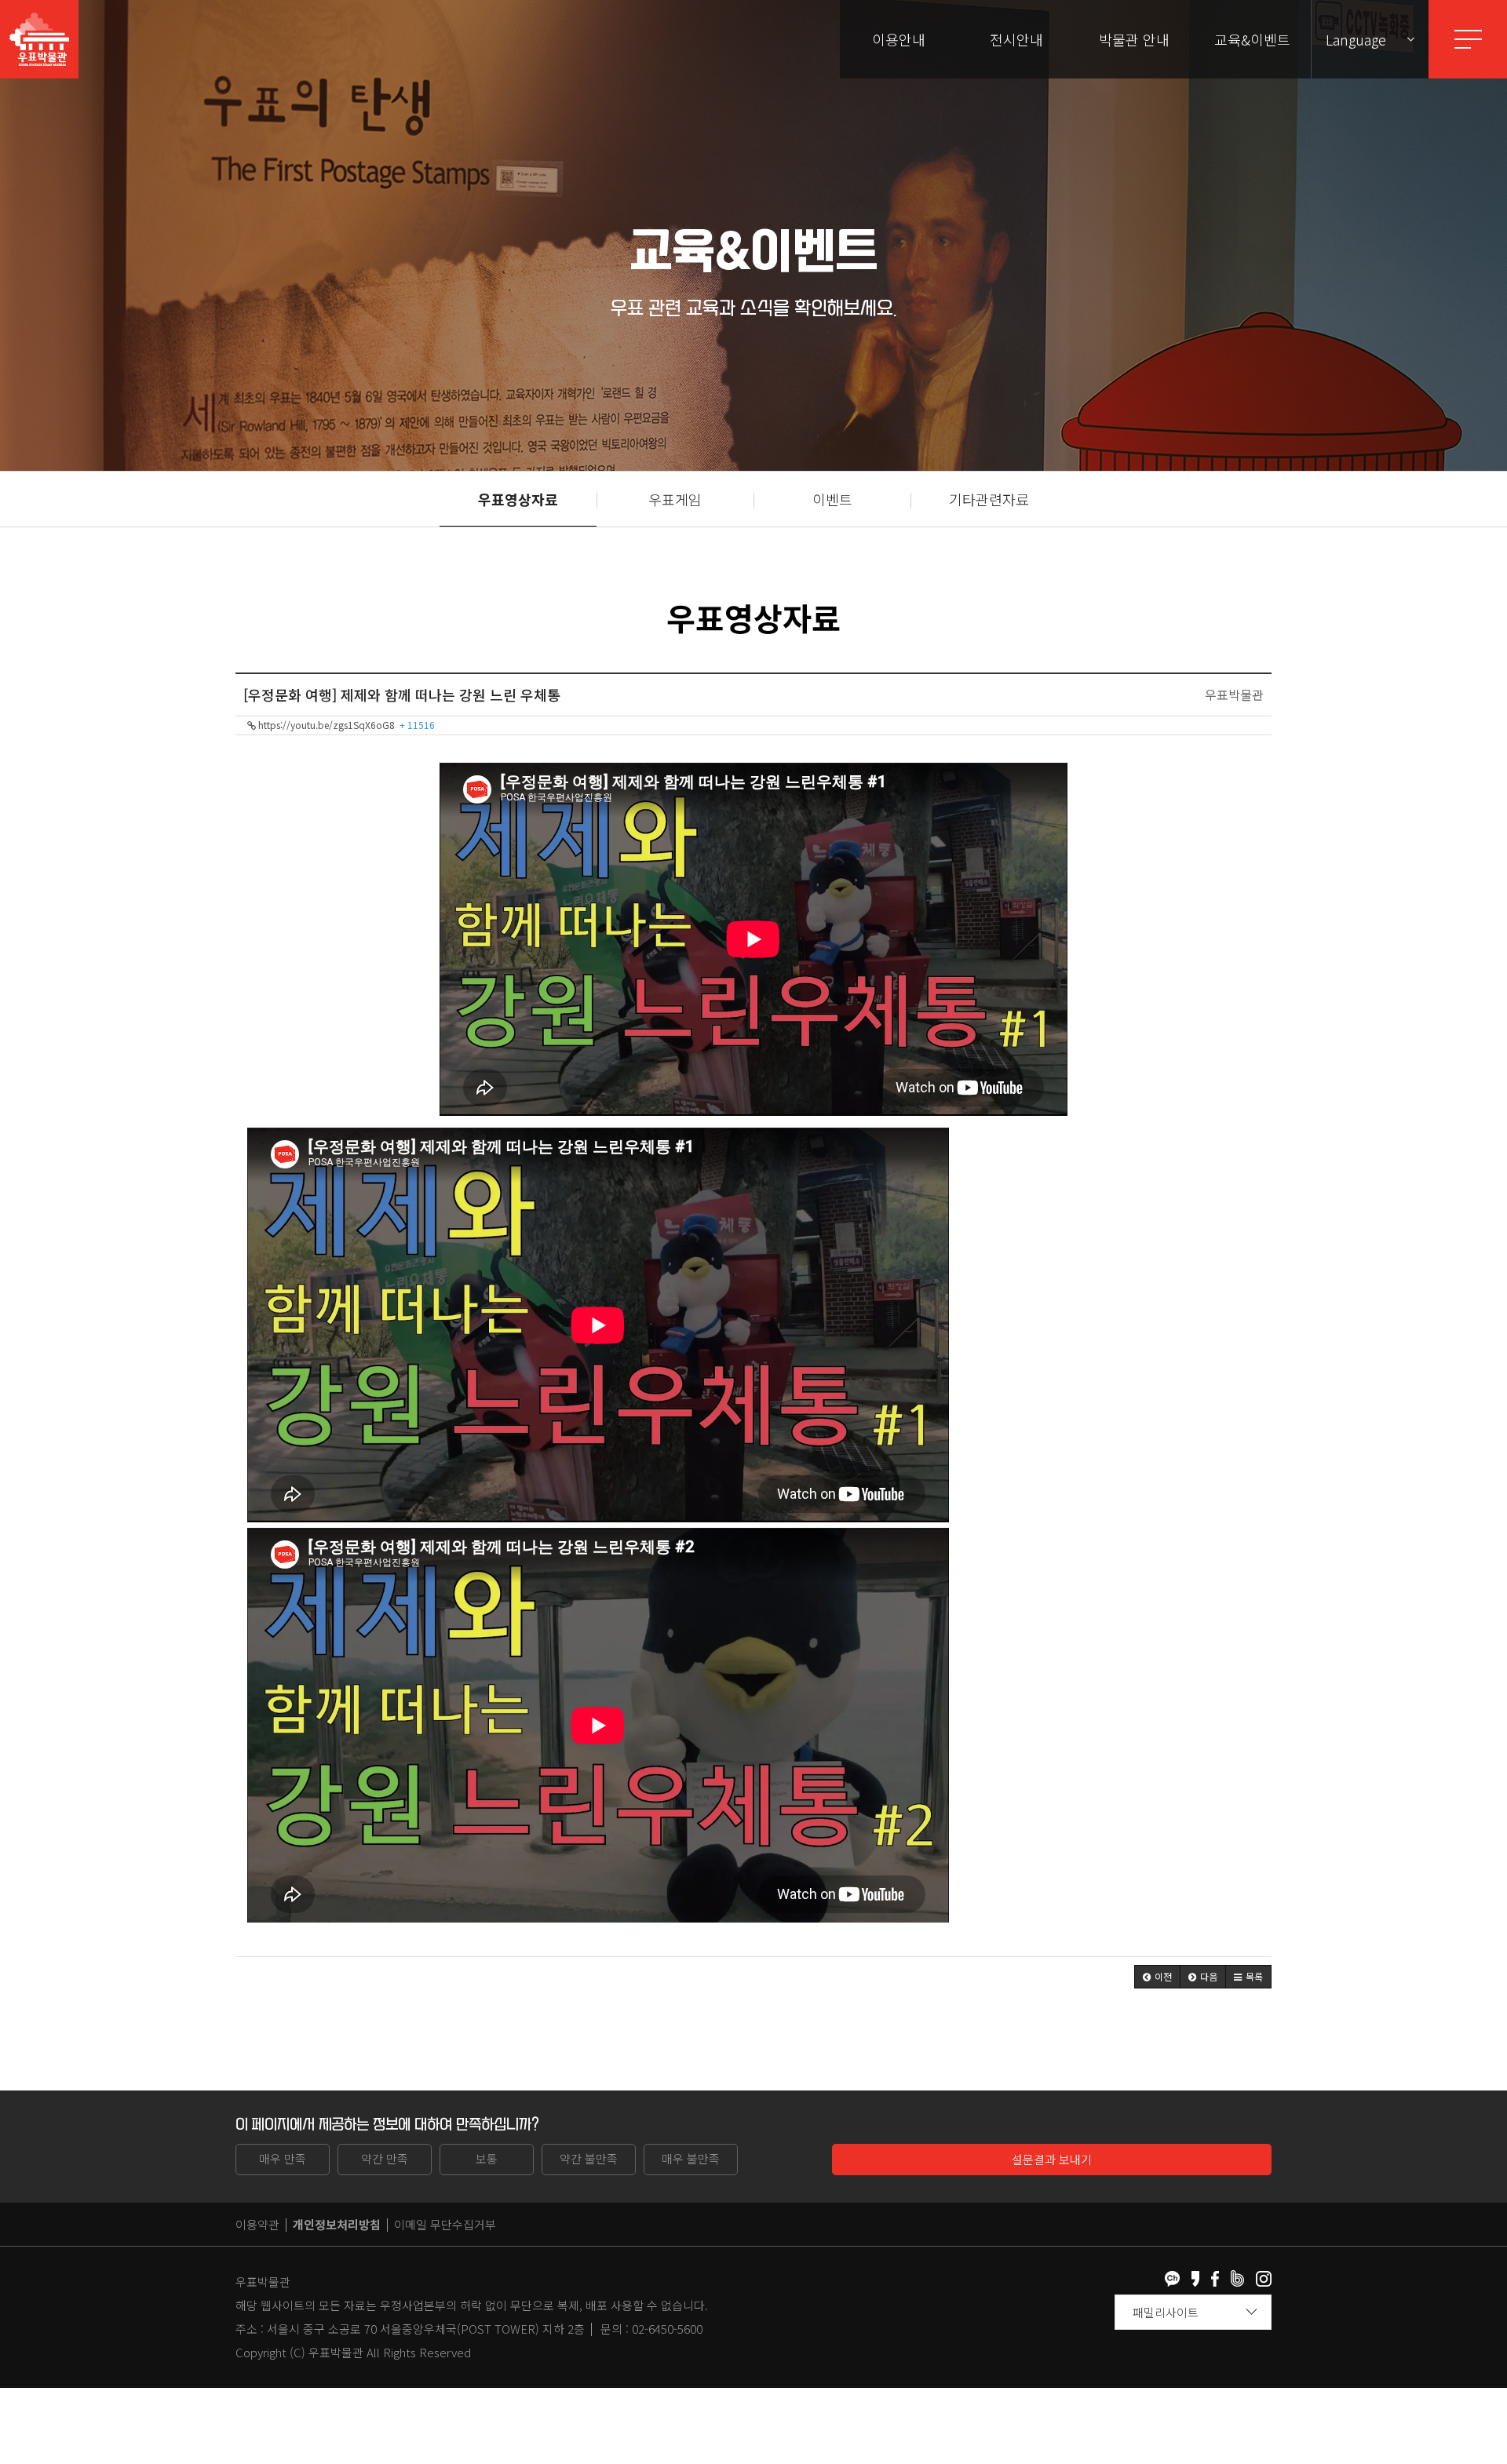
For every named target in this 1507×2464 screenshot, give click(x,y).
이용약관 (257, 2224)
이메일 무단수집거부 (445, 2224)
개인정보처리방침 (337, 2224)
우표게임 (675, 499)
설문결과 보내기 (1052, 2159)
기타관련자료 (989, 499)
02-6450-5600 (667, 2329)
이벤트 (832, 499)
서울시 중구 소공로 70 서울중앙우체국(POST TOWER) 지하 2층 (426, 2329)
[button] (1157, 1977)
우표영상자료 (518, 499)
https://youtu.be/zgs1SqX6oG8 (345, 725)
